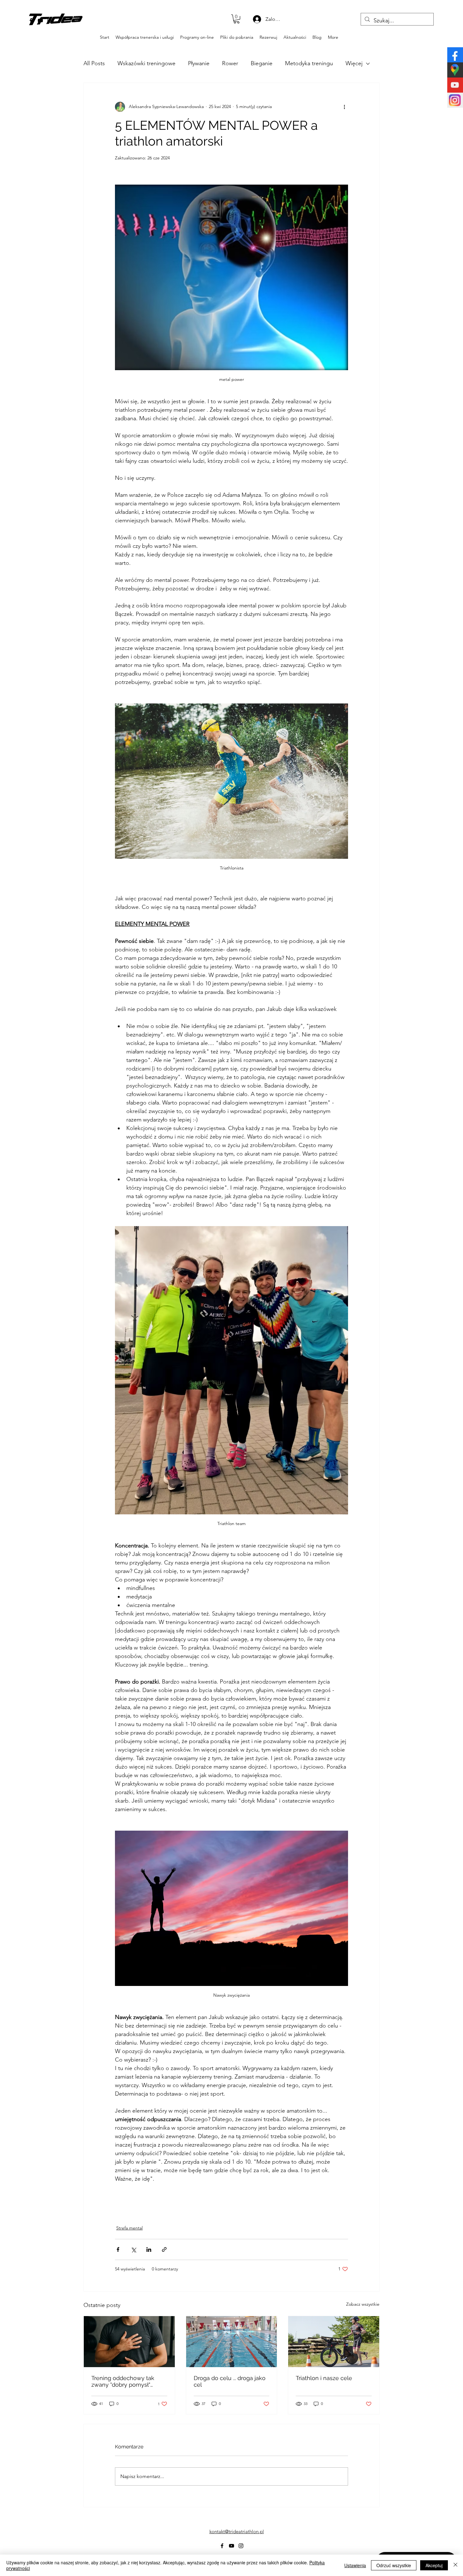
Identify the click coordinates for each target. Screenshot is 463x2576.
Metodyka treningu (309, 63)
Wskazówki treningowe (146, 63)
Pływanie (199, 63)
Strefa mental (129, 2228)
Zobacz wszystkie (363, 2304)
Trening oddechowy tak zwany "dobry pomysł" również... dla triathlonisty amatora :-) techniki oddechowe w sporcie (125, 2381)
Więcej (354, 63)
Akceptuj (434, 2565)
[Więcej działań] (344, 107)
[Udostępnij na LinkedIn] (149, 2249)
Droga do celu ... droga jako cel (230, 2381)
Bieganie (262, 63)
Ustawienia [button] (355, 2565)
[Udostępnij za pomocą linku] (164, 2249)
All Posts (94, 63)
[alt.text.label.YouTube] (40, 20)
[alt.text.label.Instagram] (50, 20)
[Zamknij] (455, 2565)
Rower (230, 63)
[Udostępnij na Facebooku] (118, 2249)
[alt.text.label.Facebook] (31, 20)
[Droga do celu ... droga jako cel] (232, 2342)
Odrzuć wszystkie (394, 2565)
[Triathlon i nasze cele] (334, 2342)
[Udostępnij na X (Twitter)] (133, 2249)
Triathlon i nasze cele (324, 2378)
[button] (237, 19)
